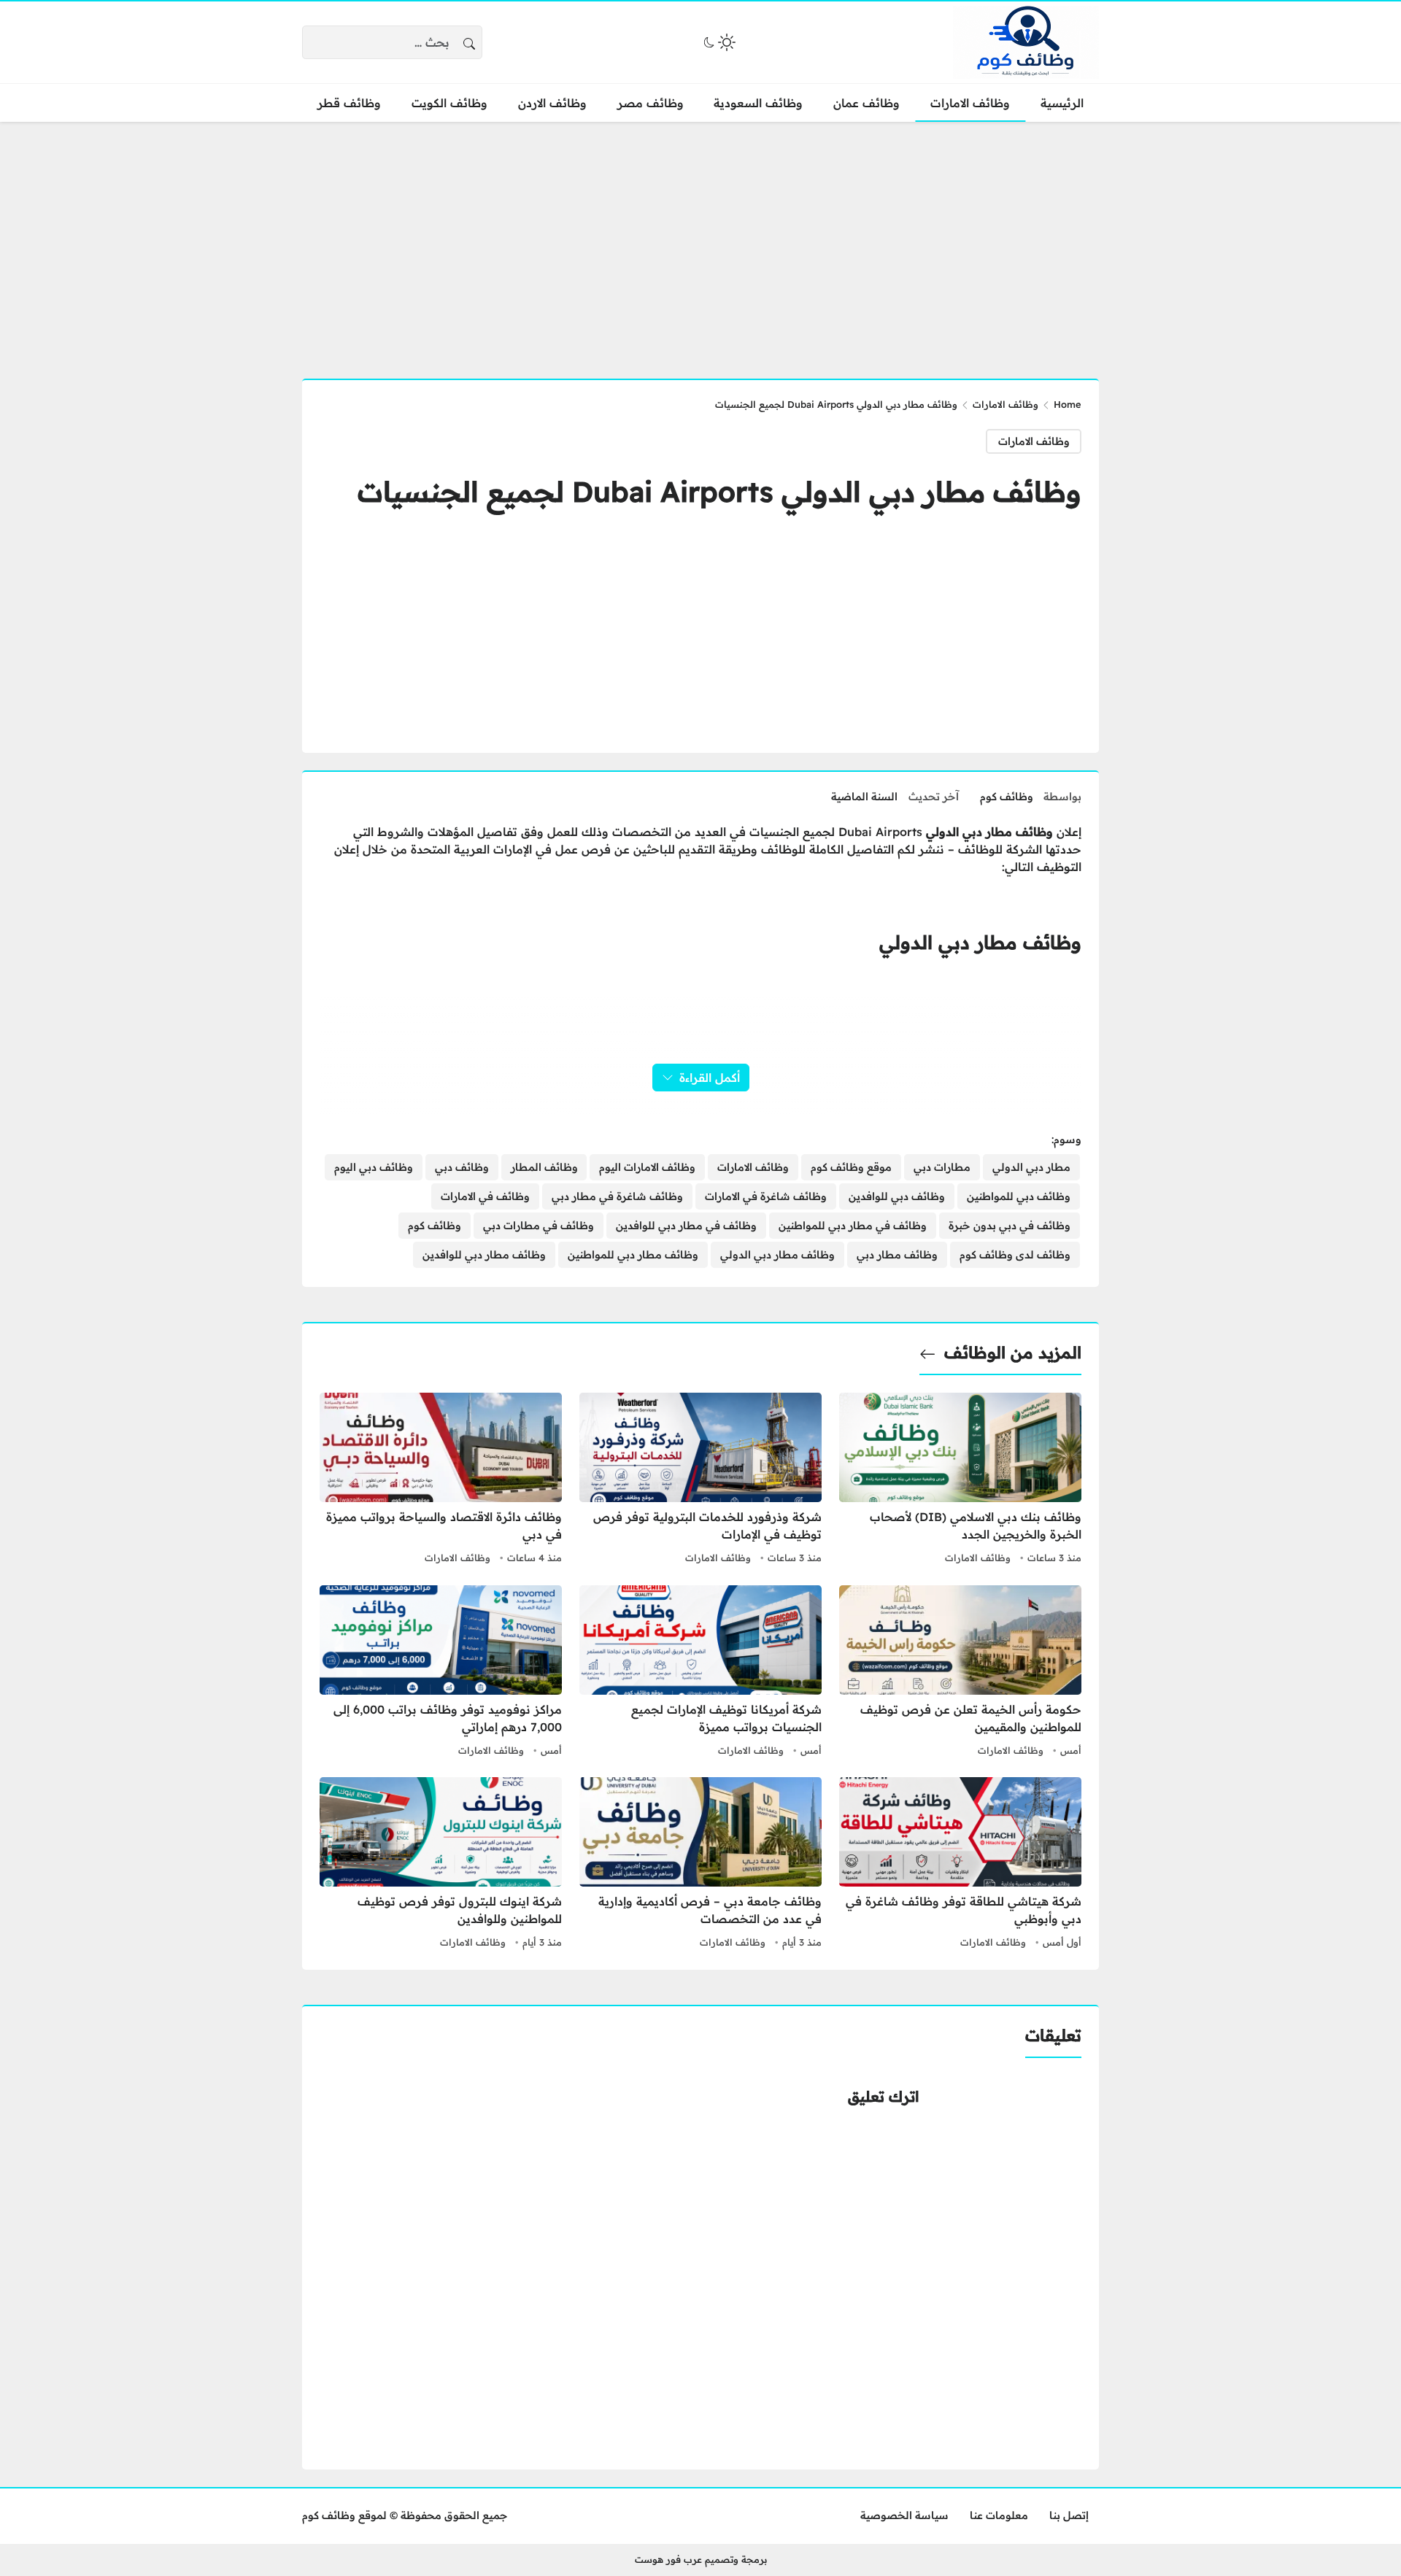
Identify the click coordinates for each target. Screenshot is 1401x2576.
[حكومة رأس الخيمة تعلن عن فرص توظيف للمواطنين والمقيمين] (960, 1673)
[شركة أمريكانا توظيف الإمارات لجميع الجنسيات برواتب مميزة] (700, 1673)
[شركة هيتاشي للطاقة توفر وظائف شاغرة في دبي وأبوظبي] (960, 1865)
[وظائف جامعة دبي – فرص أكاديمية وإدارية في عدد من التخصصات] (700, 1865)
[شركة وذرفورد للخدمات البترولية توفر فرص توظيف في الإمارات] (700, 1480)
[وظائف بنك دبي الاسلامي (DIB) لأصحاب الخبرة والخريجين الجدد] (960, 1480)
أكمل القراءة (710, 1078)
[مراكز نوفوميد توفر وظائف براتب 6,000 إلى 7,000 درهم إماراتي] (441, 1673)
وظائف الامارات (1006, 404)
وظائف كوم (1007, 797)
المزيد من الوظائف (1013, 1353)
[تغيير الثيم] (718, 42)
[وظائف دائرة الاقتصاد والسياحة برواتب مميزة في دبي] (441, 1480)
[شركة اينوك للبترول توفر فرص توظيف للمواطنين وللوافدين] (441, 1865)
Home (1068, 404)
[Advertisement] (700, 241)
